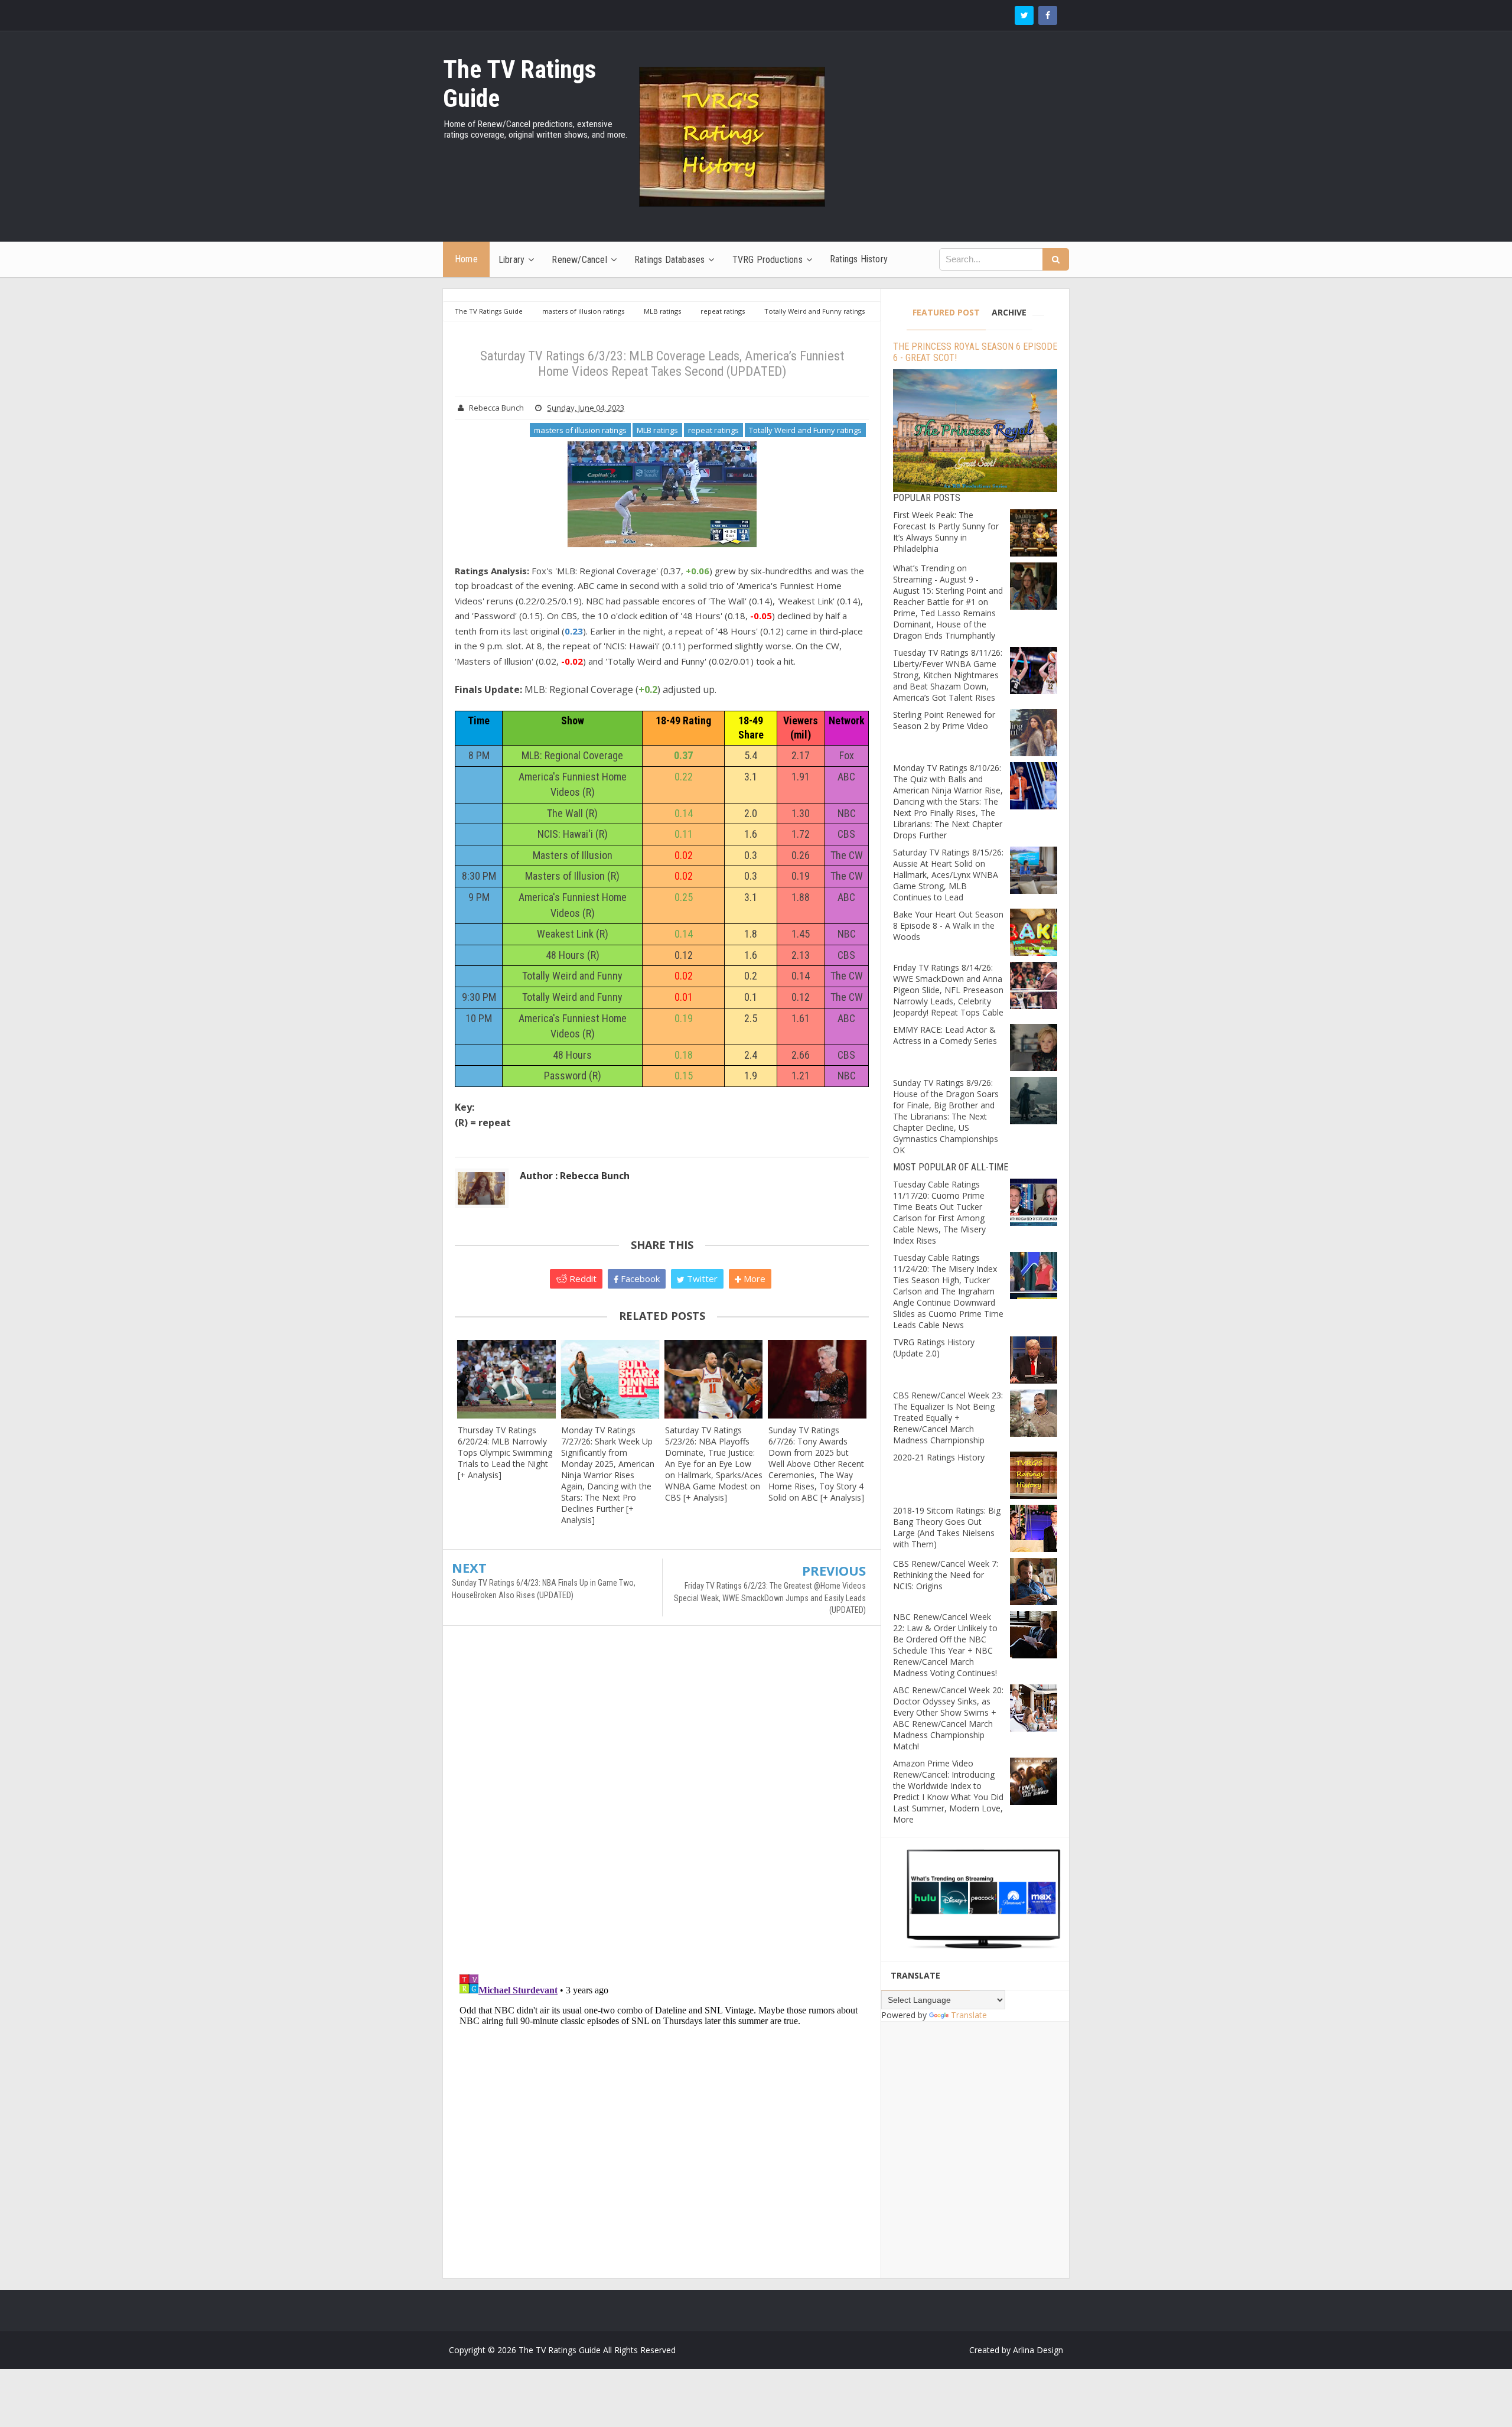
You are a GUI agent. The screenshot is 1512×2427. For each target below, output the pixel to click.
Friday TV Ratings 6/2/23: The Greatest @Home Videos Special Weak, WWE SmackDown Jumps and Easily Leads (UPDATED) (770, 1598)
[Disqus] (662, 1805)
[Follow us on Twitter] (1024, 15)
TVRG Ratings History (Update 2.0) (934, 1348)
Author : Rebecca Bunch (575, 1176)
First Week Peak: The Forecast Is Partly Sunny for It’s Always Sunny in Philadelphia (946, 532)
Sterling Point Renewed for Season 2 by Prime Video (944, 720)
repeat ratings (713, 430)
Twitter (701, 1278)
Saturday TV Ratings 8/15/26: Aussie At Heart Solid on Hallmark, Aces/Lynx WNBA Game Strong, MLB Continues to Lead (948, 875)
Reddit (582, 1278)
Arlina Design (1038, 2350)
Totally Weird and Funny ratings (805, 430)
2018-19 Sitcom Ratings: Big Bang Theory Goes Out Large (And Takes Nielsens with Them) (947, 1527)
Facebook (639, 1278)
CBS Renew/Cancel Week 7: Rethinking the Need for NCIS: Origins (946, 1575)
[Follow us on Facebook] (1048, 15)
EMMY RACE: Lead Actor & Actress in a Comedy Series (945, 1035)
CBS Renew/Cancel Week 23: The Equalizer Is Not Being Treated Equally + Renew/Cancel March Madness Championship (948, 1418)
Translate (969, 2015)
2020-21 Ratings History (939, 1457)
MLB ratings (657, 430)
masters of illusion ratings (580, 430)
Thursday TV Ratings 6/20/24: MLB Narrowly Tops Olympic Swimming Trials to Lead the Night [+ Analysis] (505, 1452)
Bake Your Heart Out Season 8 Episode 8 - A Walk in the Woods (948, 925)
